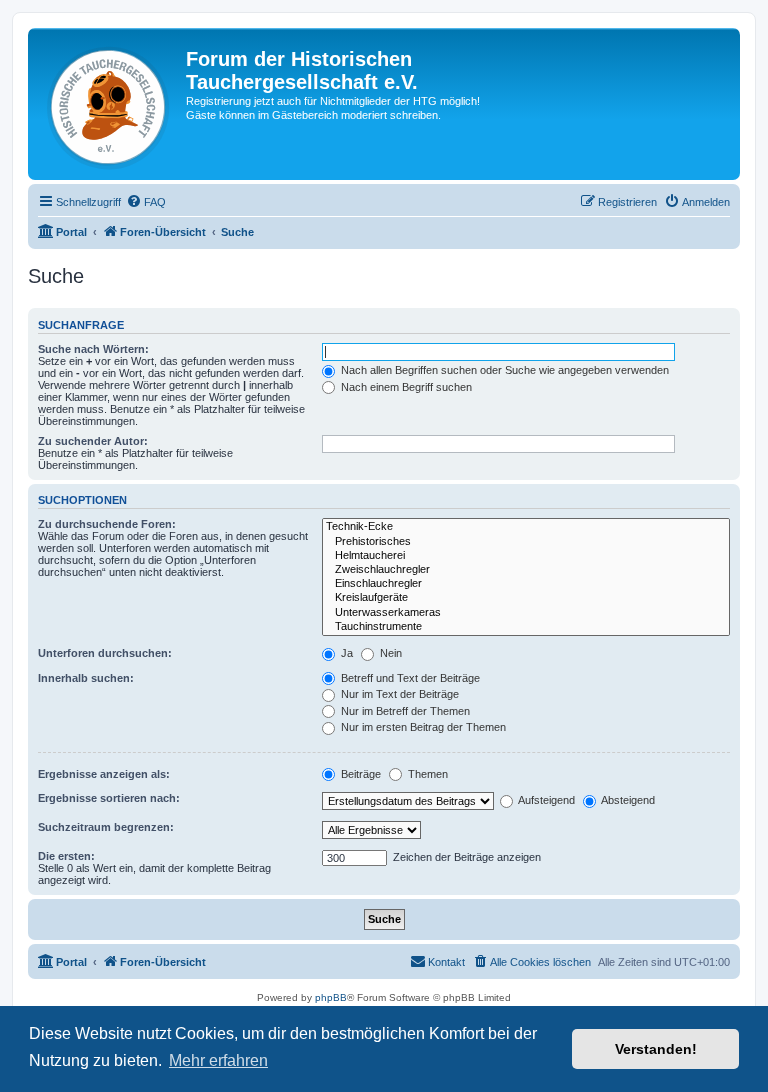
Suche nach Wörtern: (93, 349)
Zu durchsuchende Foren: (107, 524)
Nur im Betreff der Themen (404, 711)
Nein (389, 653)
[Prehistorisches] (526, 542)
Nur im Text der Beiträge (398, 694)
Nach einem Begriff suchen (405, 387)
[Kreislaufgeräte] (526, 598)
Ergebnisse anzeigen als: (104, 774)
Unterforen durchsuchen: (105, 653)
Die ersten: (66, 856)
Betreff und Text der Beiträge (409, 678)
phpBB (331, 997)
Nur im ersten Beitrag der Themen (422, 727)
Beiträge (359, 774)
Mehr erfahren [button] (218, 1060)
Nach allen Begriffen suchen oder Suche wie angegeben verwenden (503, 370)
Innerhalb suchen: (86, 678)
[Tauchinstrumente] (526, 627)
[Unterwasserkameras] (526, 613)
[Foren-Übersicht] (109, 104)
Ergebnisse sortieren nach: (109, 798)
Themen (426, 774)
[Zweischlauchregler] (526, 570)
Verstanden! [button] (656, 1049)
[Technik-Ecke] (526, 527)
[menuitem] (146, 202)
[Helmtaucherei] (526, 556)
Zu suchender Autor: (93, 441)
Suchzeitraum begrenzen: (106, 827)
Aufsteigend (545, 800)
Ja (345, 653)
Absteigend (627, 800)
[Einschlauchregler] (526, 584)
